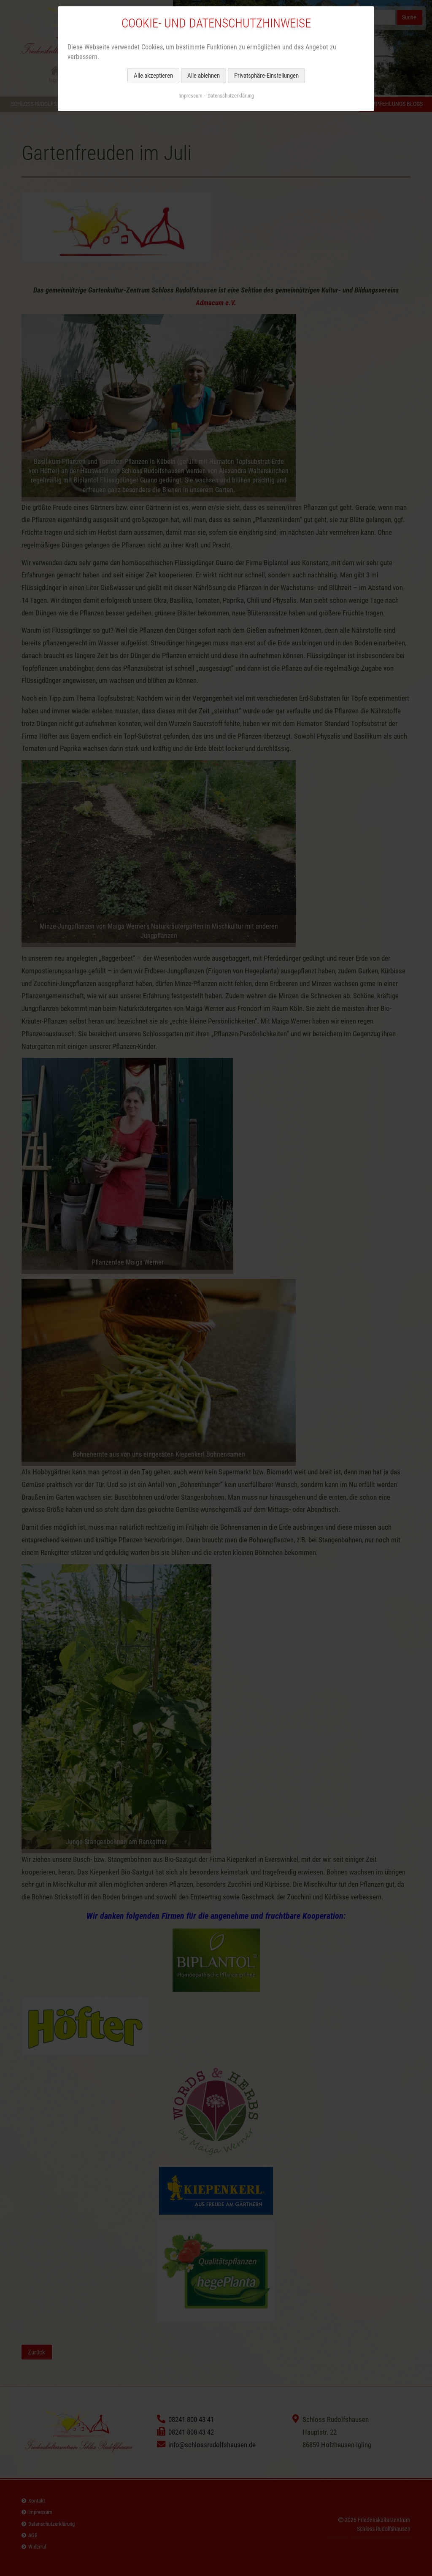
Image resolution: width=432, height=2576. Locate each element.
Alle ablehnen (204, 76)
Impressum (190, 96)
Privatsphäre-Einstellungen (266, 76)
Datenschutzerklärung (231, 96)
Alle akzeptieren (153, 76)
